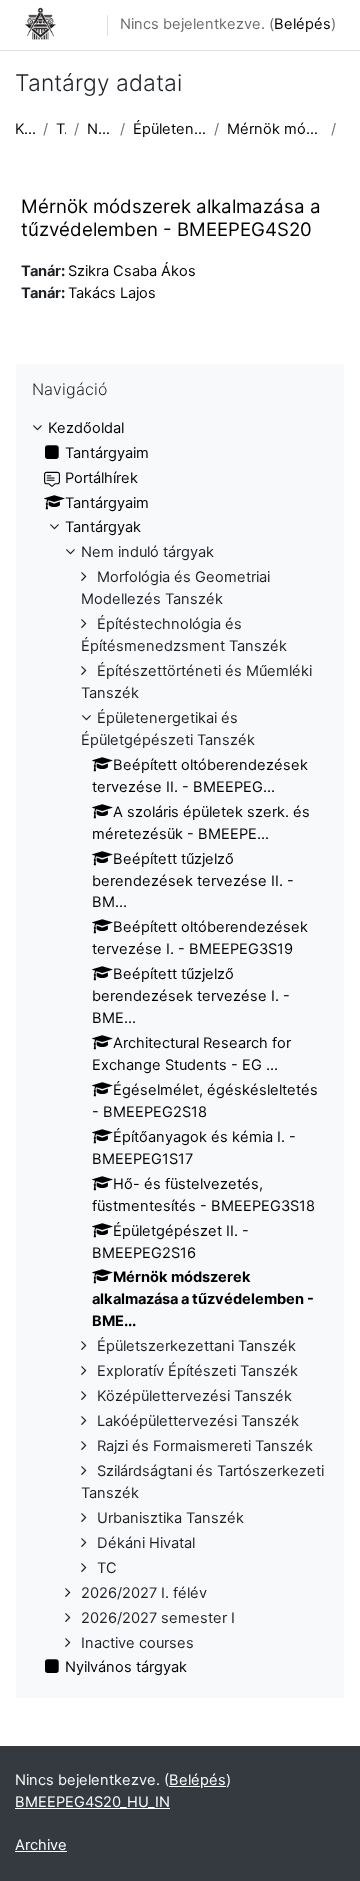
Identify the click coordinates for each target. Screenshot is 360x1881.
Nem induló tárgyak (99, 129)
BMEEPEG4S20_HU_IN (92, 1802)
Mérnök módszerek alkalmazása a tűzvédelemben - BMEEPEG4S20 (171, 217)
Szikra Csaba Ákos (132, 271)
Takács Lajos (112, 293)
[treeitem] (180, 1049)
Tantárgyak (61, 129)
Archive (41, 1845)
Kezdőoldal (25, 129)
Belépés (302, 24)
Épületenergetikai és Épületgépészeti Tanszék (169, 129)
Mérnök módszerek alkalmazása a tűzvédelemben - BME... (275, 129)
